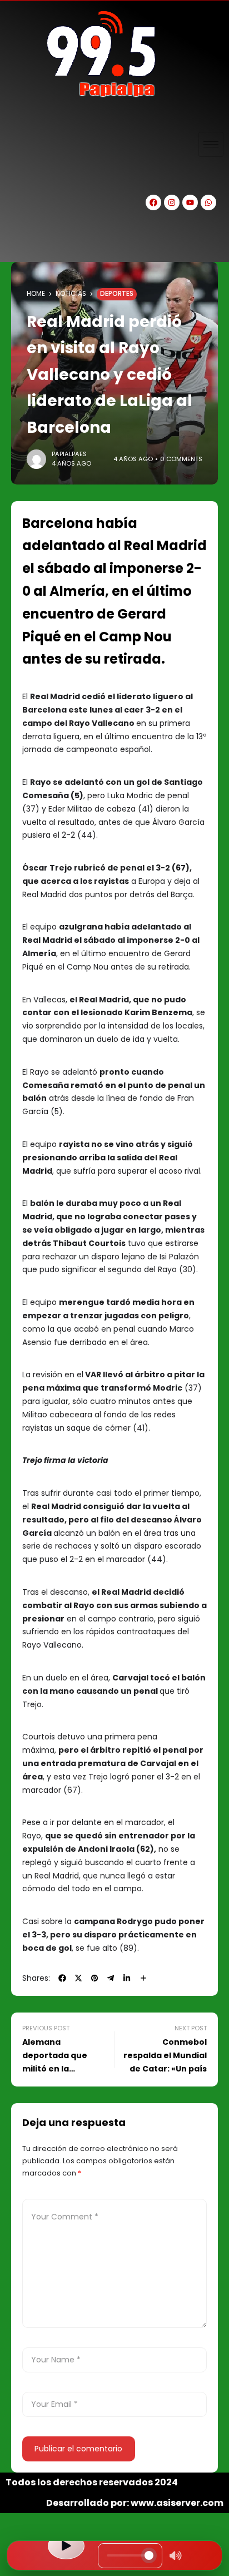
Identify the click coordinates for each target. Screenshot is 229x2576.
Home (36, 294)
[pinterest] (94, 1978)
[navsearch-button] (19, 243)
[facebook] (62, 1978)
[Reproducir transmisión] (66, 2546)
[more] (143, 1978)
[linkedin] (127, 1978)
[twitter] (78, 1978)
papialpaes (69, 454)
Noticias (71, 294)
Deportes (117, 294)
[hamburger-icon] (211, 144)
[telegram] (111, 1978)
